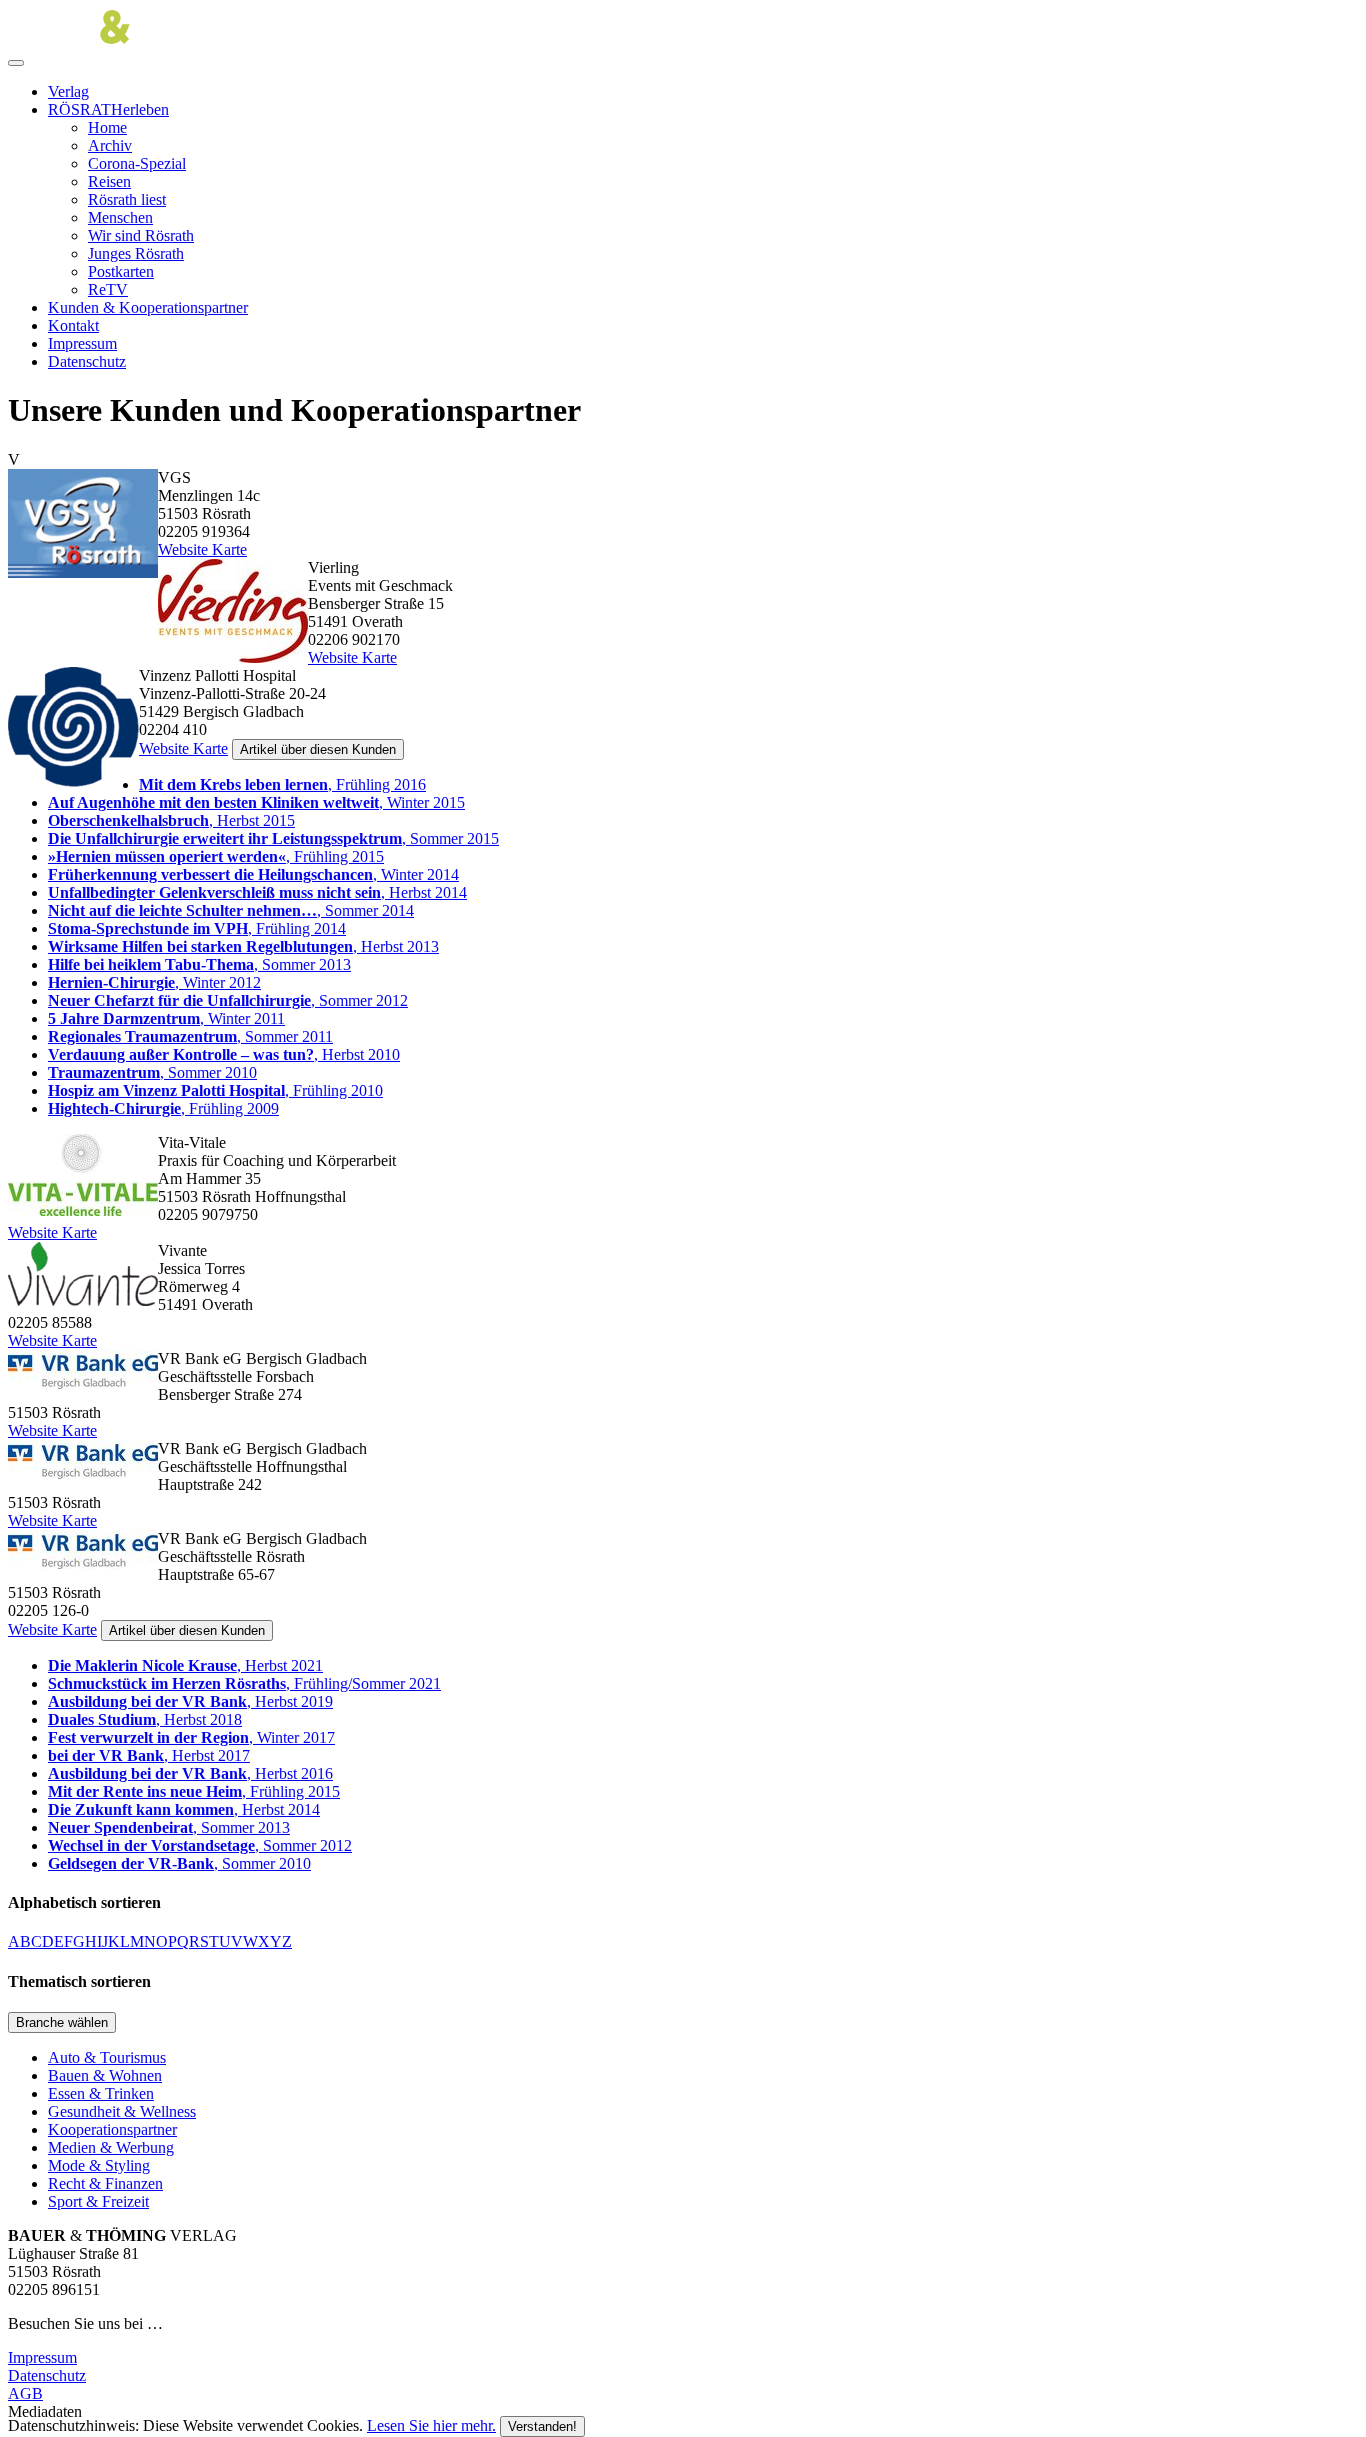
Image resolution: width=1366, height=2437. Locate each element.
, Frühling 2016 (282, 784)
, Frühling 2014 (197, 928)
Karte (227, 549)
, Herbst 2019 (190, 1701)
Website (183, 549)
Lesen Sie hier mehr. (431, 2425)
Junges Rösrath (136, 253)
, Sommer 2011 (190, 1036)
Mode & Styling (99, 2165)
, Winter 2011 (166, 1018)
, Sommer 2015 (273, 838)
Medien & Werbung (111, 2147)
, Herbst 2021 (185, 1665)
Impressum (82, 343)
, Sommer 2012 (228, 1000)
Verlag (68, 91)
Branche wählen (62, 2022)
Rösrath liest (127, 199)
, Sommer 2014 (231, 910)
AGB (25, 2393)
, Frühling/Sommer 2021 (244, 1683)
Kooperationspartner (112, 2129)
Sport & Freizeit (98, 2201)
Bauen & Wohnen (105, 2075)
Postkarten (121, 271)
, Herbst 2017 (149, 1755)
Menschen (120, 217)
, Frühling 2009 (163, 1108)
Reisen (109, 181)
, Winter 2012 (154, 982)
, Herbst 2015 (171, 820)
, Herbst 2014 (257, 892)
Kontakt (73, 325)
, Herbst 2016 (190, 1773)
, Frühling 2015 (216, 856)
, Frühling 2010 (215, 1090)
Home (107, 127)
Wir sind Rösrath (141, 235)
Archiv (110, 145)
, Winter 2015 (256, 802)
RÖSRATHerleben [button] (108, 109)
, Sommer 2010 (152, 1072)
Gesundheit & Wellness (122, 2111)
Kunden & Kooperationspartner (148, 307)
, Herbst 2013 (243, 946)
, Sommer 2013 (199, 964)
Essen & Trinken (101, 2093)
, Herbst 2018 (145, 1719)
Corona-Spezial (137, 163)
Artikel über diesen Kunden (318, 749)
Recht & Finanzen (105, 2183)
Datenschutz (87, 361)
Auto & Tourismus (107, 2057)
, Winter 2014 (253, 874)
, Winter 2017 (191, 1737)
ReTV (108, 289)
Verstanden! (542, 2426)
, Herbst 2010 (224, 1054)
